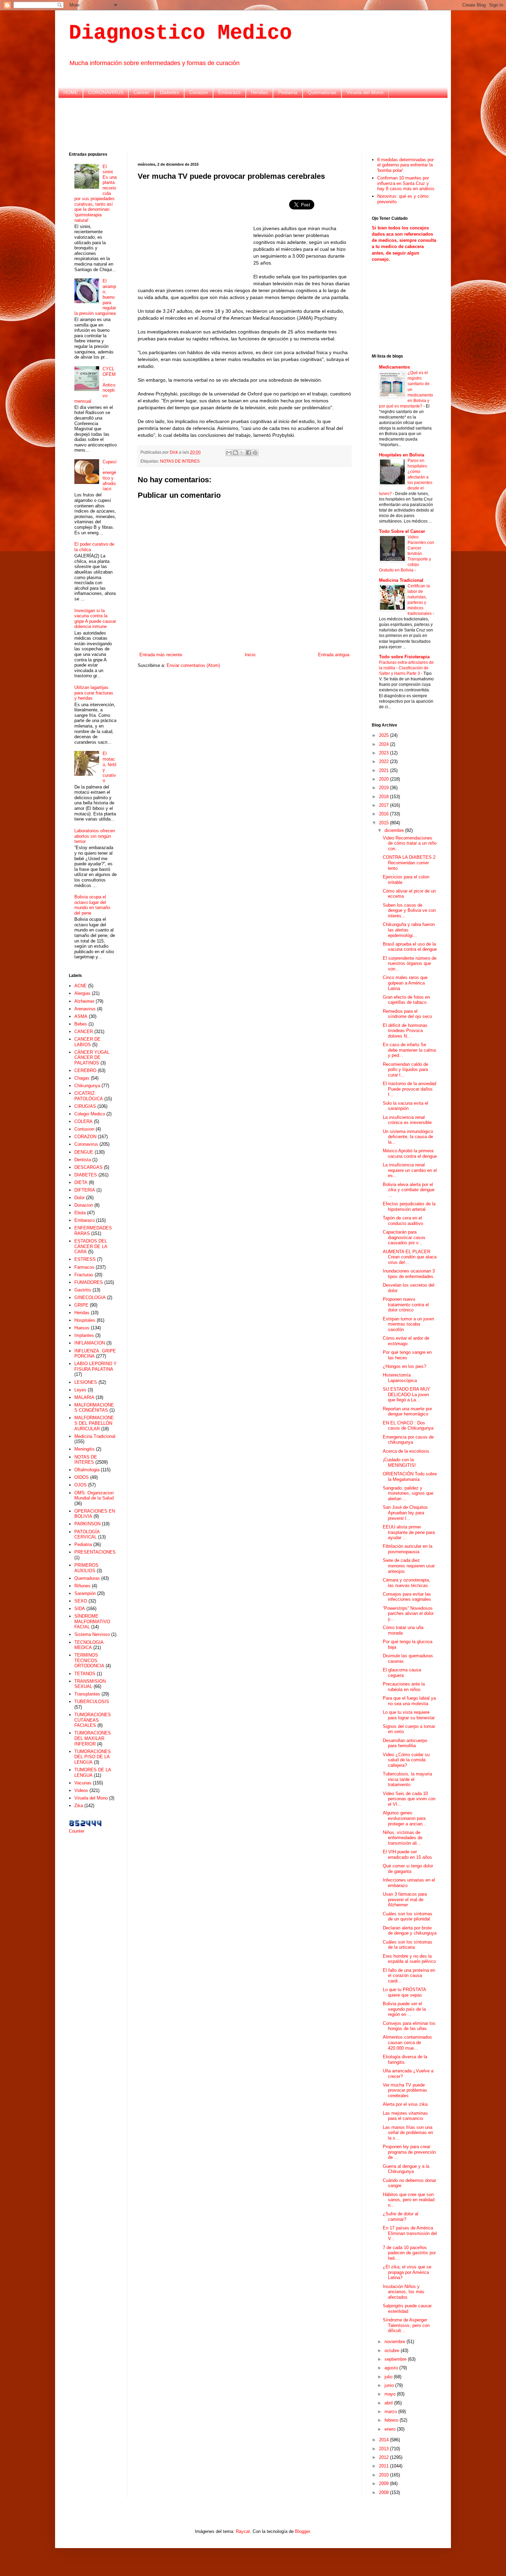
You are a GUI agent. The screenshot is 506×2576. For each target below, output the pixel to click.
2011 (384, 2466)
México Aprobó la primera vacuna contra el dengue (410, 1153)
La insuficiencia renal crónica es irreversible (407, 1120)
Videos (81, 1790)
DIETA (81, 1182)
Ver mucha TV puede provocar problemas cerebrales (405, 2090)
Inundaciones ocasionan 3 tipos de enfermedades (409, 1274)
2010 (384, 2475)
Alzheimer (84, 1001)
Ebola (80, 1213)
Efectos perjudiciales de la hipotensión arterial (409, 1207)
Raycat (243, 2531)
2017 (384, 805)
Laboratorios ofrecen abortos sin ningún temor (95, 836)
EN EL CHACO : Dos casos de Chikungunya (408, 1426)
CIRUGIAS (85, 1106)
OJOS (81, 1485)
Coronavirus (86, 1144)
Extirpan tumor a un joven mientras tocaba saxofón (408, 1324)
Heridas (259, 92)
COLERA (83, 1121)
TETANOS (85, 1674)
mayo (391, 2394)
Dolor (80, 1198)
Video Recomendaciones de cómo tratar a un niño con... (410, 843)
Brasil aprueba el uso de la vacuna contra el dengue (410, 947)
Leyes (80, 1390)
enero (391, 2429)
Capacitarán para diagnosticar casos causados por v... (404, 1237)
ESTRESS (85, 1259)
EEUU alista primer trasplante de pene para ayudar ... (409, 1532)
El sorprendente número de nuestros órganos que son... (410, 964)
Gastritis (83, 1290)
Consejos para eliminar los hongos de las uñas (409, 2026)
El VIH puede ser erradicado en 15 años (407, 1854)
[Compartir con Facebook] (249, 453)
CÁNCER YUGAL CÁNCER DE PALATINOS (92, 1058)
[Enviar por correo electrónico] (229, 453)
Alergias (82, 993)
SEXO (81, 1601)
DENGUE (84, 1152)
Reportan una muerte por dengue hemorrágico (407, 1411)
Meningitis (85, 1449)
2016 (384, 814)
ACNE (81, 986)
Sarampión (85, 1593)
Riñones (82, 1586)
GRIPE (81, 1305)
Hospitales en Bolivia (402, 455)
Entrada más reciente (161, 655)
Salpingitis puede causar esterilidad (407, 2309)
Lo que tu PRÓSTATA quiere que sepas (404, 1992)
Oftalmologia (87, 1470)
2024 (384, 744)
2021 (384, 770)
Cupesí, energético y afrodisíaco (110, 475)
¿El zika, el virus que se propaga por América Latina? (407, 2272)
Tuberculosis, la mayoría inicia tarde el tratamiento (407, 1779)
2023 (384, 753)
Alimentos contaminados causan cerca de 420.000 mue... (407, 2042)
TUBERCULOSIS (92, 1702)
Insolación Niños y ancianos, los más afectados (404, 2292)
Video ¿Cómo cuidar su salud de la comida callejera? (406, 1760)
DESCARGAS (88, 1167)
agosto (392, 2368)
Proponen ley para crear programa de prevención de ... (409, 2152)
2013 (384, 2449)
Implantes (84, 1335)
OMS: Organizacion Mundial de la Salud (94, 1496)
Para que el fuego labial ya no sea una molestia (409, 1701)
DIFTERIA (85, 1190)
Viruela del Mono (365, 92)
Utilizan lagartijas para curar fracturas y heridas (94, 693)
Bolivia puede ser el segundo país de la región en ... (404, 2009)
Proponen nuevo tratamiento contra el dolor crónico (406, 1305)
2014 (384, 2440)
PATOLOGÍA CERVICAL (87, 1534)
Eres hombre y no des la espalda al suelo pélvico (409, 1959)
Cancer (141, 92)
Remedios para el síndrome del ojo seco (407, 1014)
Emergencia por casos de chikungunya (408, 1440)
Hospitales (85, 1320)
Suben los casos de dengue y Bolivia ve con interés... (409, 910)
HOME (71, 92)
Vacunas (83, 1783)
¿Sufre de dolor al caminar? (400, 2217)
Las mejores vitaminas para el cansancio (405, 2116)
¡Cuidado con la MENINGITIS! (399, 1462)
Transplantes (87, 1694)
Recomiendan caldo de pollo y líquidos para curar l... (405, 1070)
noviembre (396, 2342)
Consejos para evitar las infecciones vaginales (407, 1597)
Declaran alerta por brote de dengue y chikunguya (410, 1931)
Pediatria (288, 92)
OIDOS (82, 1477)
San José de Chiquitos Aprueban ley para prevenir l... (405, 1513)
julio (389, 2377)
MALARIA (84, 1397)
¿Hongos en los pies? (404, 1366)
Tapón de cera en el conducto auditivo (403, 1221)
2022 (384, 761)
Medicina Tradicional (95, 1436)
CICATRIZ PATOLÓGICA (89, 1096)
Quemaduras (322, 92)
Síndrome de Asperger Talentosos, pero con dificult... (406, 2325)
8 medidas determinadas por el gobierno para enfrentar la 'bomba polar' (405, 165)
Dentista (83, 1160)
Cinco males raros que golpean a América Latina (405, 983)
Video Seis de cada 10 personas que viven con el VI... (409, 1799)
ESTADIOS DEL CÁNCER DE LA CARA (91, 1246)
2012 (384, 2457)
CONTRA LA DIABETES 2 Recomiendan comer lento (409, 863)
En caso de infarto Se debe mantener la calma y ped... (409, 1050)
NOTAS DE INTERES (180, 461)
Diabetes (169, 92)
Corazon (199, 92)
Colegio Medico (90, 1114)
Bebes (81, 1024)
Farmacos (84, 1267)
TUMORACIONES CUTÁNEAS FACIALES (93, 1720)
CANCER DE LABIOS (87, 1042)
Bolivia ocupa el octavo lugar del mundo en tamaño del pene (92, 905)
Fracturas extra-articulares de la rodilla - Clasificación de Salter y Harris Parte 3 (406, 668)
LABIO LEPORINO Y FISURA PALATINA (96, 1366)
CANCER (84, 1032)
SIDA (80, 1609)
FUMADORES (89, 1282)
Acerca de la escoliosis (406, 1451)
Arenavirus (85, 1009)
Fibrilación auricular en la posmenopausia (408, 1549)
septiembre (396, 2359)
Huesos (82, 1328)
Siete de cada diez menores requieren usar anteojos (409, 1566)
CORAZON (85, 1137)
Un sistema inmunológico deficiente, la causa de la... (408, 1137)
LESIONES (86, 1382)
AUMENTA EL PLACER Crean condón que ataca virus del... (410, 1257)
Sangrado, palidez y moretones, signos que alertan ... (408, 1493)
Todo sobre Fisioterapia (404, 657)
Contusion (84, 1129)
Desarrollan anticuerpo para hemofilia (405, 1743)
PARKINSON (87, 1524)
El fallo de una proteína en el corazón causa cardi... (409, 1976)
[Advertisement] (253, 124)
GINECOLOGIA (90, 1297)
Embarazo (229, 92)
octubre (393, 2351)
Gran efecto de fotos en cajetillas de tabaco (406, 1000)
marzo (391, 2412)
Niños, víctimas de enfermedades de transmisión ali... (403, 1838)
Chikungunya (87, 1086)
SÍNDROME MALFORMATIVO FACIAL (92, 1621)
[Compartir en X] (242, 453)
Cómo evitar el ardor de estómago (406, 1341)
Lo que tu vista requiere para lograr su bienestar (409, 1715)
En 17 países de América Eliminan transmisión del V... (410, 2233)
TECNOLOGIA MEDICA (89, 1645)
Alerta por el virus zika (405, 2104)
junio (390, 2385)
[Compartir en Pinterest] (255, 453)
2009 (384, 2484)
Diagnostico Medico (180, 33)
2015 (384, 823)
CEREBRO (85, 1070)
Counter (77, 1831)
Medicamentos (394, 367)
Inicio (250, 655)
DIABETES (86, 1175)
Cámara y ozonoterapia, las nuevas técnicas (407, 1583)
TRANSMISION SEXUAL (90, 1684)
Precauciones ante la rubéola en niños (404, 1687)
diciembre (395, 830)
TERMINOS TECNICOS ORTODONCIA (89, 1660)
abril (389, 2403)
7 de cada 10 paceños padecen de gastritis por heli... (409, 2253)
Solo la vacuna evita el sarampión (405, 1106)
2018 (384, 797)
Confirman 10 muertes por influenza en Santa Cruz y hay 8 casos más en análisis (406, 183)
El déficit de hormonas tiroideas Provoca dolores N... (405, 1031)
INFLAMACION (90, 1343)
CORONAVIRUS (106, 92)
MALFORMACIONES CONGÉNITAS (94, 1408)
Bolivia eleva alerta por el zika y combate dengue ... (409, 1190)
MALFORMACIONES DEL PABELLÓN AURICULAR (94, 1423)
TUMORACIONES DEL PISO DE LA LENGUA (93, 1757)
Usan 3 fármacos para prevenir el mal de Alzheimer (405, 1899)
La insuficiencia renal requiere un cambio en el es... (410, 1170)
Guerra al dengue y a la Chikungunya (406, 2169)
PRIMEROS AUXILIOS (86, 1568)
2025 (384, 735)
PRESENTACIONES (95, 1552)
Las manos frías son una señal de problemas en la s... (408, 2133)
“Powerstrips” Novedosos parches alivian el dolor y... (408, 1614)
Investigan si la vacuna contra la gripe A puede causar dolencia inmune (95, 619)
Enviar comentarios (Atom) (193, 665)
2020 (384, 779)
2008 (384, 2492)
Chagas (82, 1078)
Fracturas (84, 1275)
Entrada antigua (334, 655)
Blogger (302, 2531)
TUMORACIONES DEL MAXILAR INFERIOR (93, 1738)
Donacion (84, 1205)
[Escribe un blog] (235, 453)
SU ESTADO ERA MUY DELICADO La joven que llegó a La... (407, 1394)
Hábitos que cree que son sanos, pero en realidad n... (409, 2200)
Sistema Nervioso (92, 1634)
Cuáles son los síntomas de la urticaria (408, 1945)
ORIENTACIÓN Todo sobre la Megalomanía (410, 1477)
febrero (392, 2420)
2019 (384, 788)
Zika (79, 1806)
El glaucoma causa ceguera (402, 1673)
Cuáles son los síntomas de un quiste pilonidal (408, 1916)
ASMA (81, 1016)
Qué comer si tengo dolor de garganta (408, 1869)
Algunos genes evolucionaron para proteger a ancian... (405, 1818)
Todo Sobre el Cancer (402, 531)
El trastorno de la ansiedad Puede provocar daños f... (409, 1089)
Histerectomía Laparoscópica (400, 1378)
